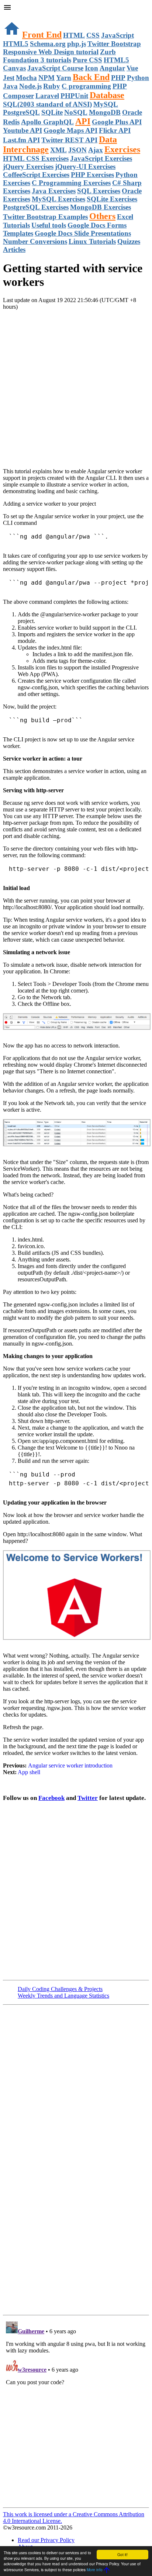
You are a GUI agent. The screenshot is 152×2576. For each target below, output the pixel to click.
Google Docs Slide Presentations (83, 233)
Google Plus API (117, 122)
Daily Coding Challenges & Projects (60, 1989)
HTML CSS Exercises (36, 158)
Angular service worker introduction (70, 1765)
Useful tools (49, 225)
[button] (76, 8)
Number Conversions (35, 241)
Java (10, 86)
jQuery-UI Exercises (85, 167)
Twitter (88, 1798)
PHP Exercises (92, 175)
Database (107, 95)
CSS (93, 35)
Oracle (132, 112)
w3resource (16, 16)
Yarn (64, 78)
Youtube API (23, 130)
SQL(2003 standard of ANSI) (47, 104)
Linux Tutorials (92, 241)
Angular (112, 68)
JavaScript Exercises (101, 158)
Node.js (30, 86)
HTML (74, 35)
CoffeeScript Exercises (36, 175)
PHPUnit (74, 96)
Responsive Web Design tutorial (51, 52)
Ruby (52, 86)
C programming (86, 86)
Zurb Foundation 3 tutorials (59, 56)
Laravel (47, 96)
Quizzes (129, 241)
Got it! (122, 2554)
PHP (118, 78)
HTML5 (16, 44)
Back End (91, 77)
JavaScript (118, 35)
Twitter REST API (69, 140)
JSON (77, 150)
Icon (91, 68)
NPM (46, 78)
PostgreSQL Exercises (36, 207)
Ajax (96, 150)
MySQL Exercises (58, 199)
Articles (14, 250)
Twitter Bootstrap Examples (45, 217)
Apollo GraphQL (47, 122)
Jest (9, 78)
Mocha (26, 78)
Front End (42, 35)
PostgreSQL (21, 112)
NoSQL (76, 112)
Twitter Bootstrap (114, 44)
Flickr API (115, 130)
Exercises (122, 149)
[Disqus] (76, 2411)
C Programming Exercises (71, 183)
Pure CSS (87, 60)
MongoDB (105, 112)
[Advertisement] (76, 386)
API (83, 121)
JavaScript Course (55, 68)
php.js (77, 44)
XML (58, 150)
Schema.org (48, 44)
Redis (11, 122)
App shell (29, 1772)
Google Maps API (70, 130)
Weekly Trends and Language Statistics (63, 1996)
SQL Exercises (99, 191)
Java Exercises (54, 191)
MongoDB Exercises (101, 207)
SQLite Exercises (112, 199)
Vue (132, 68)
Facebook (51, 1798)
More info (95, 2570)
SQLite (52, 112)
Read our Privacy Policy (46, 2540)
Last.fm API (21, 140)
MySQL (106, 104)
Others (102, 216)
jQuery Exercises (28, 167)
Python (138, 78)
